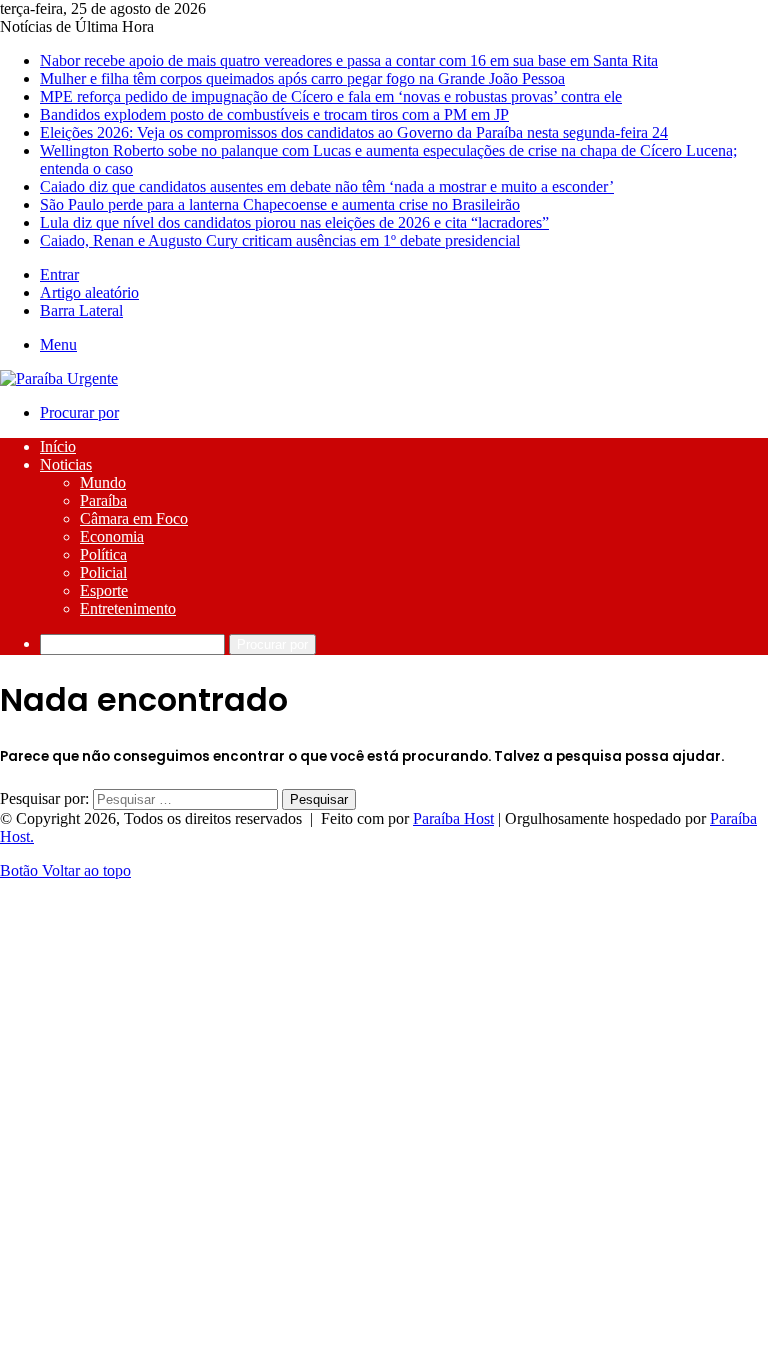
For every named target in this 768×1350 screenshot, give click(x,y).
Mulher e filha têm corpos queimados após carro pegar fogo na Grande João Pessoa (302, 78)
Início (58, 446)
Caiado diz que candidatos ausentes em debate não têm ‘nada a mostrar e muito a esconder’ (327, 186)
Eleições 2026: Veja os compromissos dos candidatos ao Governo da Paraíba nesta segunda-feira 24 (354, 132)
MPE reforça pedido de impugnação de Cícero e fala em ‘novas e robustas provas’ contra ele (331, 96)
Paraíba (103, 500)
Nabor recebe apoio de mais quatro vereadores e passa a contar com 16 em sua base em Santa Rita (349, 60)
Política (103, 554)
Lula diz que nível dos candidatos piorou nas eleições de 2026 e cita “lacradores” (294, 222)
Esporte (104, 590)
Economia (112, 536)
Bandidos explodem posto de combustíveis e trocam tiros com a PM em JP (274, 114)
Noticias (66, 464)
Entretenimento (128, 608)
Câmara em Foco (134, 518)
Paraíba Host (453, 818)
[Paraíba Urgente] (59, 378)
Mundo (103, 482)
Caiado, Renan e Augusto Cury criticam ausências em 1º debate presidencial (280, 240)
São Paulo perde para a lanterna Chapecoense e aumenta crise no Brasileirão (280, 204)
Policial (103, 572)
